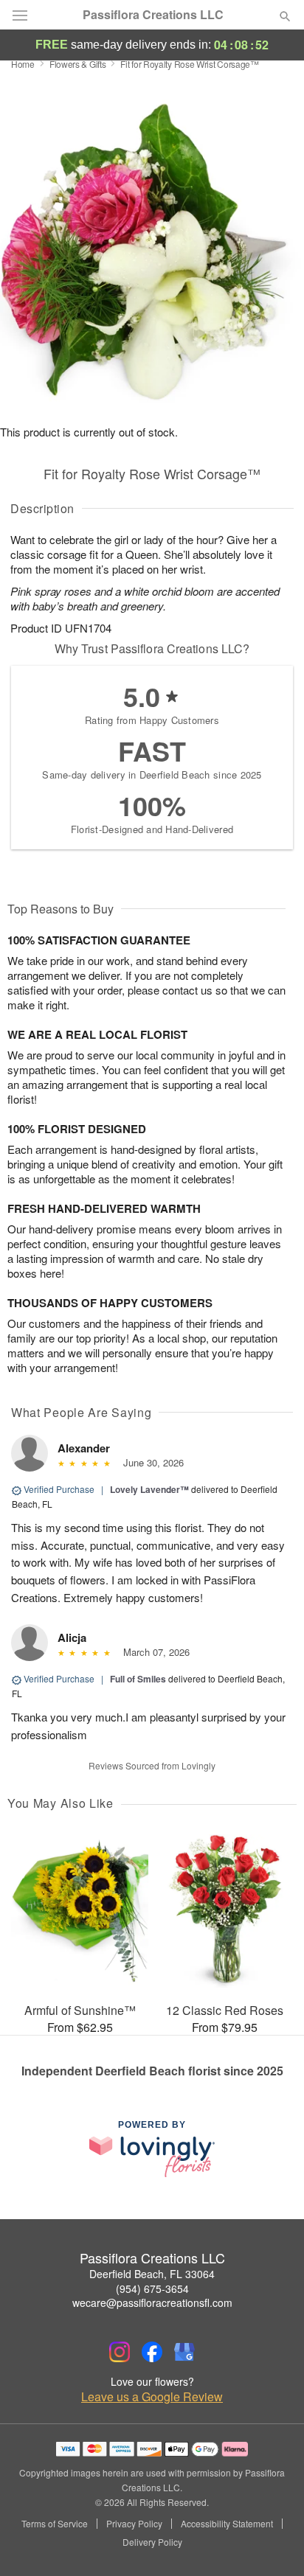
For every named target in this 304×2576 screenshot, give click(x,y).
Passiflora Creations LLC (153, 15)
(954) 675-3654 (152, 2288)
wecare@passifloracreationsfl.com (152, 2302)
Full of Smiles (138, 1679)
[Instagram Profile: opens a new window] (120, 2352)
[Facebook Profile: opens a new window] (152, 2352)
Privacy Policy (134, 2524)
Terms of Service (55, 2524)
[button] (273, 2543)
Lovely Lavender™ (149, 1489)
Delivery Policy (152, 2542)
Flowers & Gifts (78, 64)
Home (23, 64)
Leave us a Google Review (152, 2397)
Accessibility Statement (227, 2524)
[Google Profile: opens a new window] (184, 2352)
